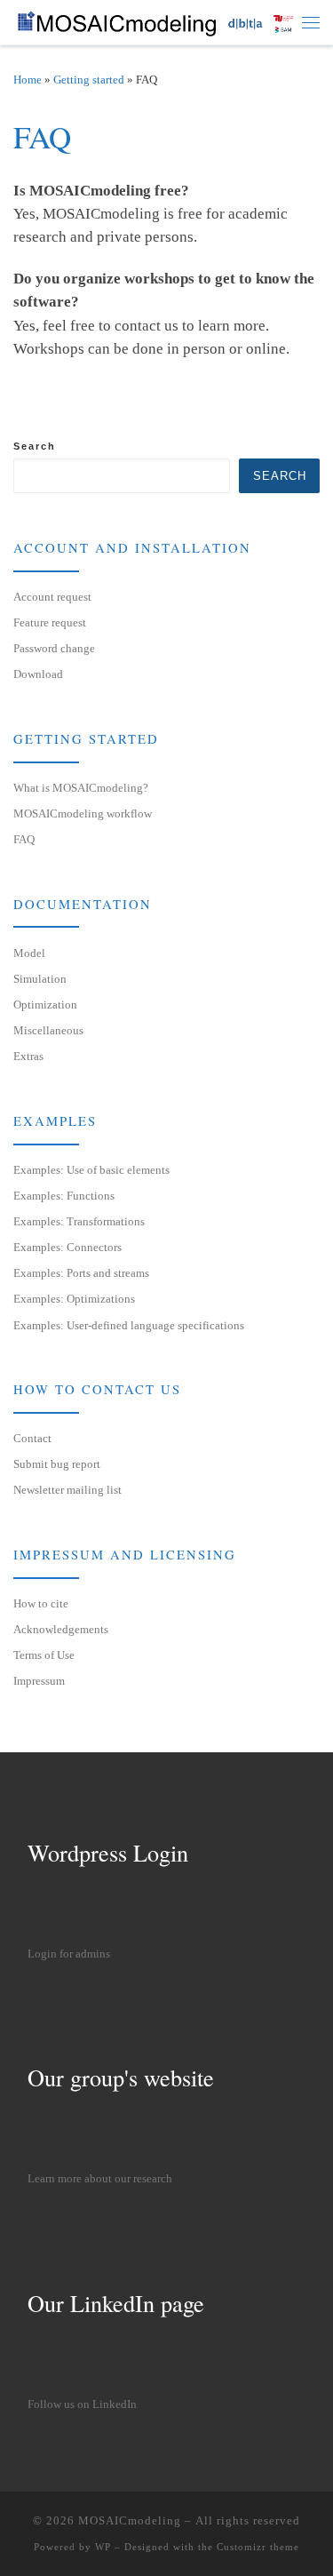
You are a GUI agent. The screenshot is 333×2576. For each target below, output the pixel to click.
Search (35, 446)
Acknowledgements (61, 1629)
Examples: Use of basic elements (91, 1170)
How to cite (41, 1603)
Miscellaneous (48, 1030)
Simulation (40, 979)
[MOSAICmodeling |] (158, 20)
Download (38, 674)
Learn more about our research (100, 2179)
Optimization (45, 1005)
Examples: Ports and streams (81, 1273)
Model (29, 953)
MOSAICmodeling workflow (83, 813)
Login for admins (69, 1954)
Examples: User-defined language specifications (129, 1325)
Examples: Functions (64, 1196)
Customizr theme (258, 2547)
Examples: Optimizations (74, 1299)
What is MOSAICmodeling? (81, 788)
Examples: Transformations (79, 1221)
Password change (54, 648)
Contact (32, 1438)
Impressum (39, 1681)
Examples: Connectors (67, 1247)
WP (103, 2547)
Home (28, 80)
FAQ (24, 839)
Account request (52, 597)
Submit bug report (57, 1464)
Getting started (89, 80)
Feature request (50, 622)
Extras (28, 1056)
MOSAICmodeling (130, 2520)
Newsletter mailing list (67, 1490)
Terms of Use (44, 1655)
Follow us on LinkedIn (82, 2405)
